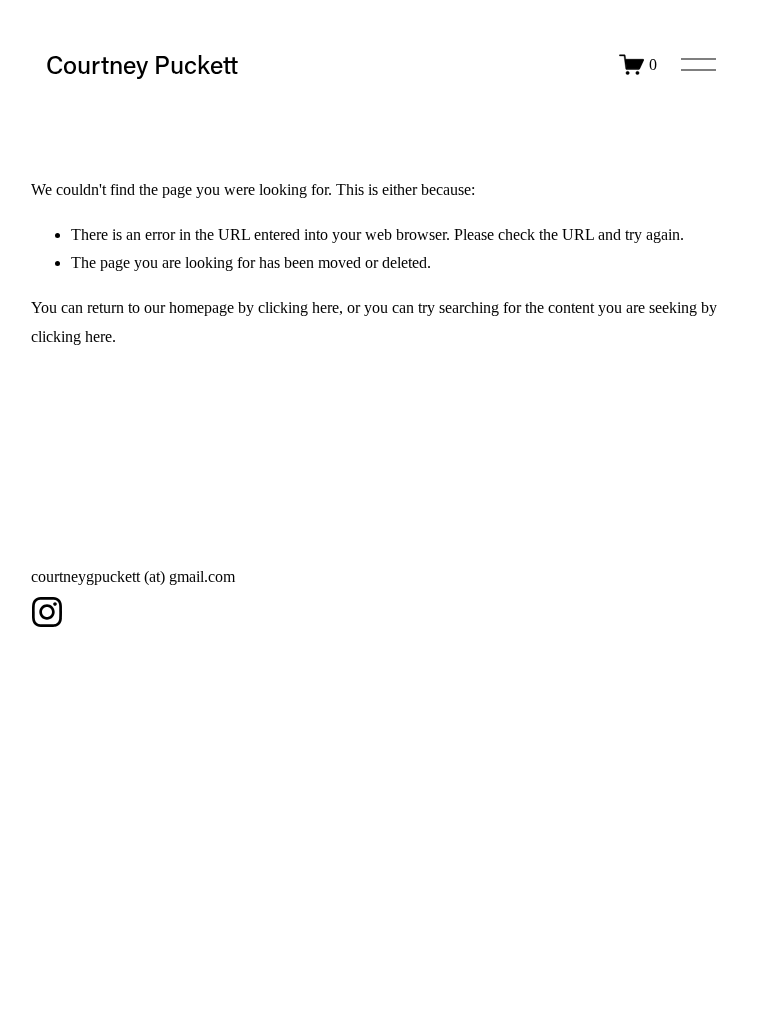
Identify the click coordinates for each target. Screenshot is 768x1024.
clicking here (298, 307)
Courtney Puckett (142, 64)
